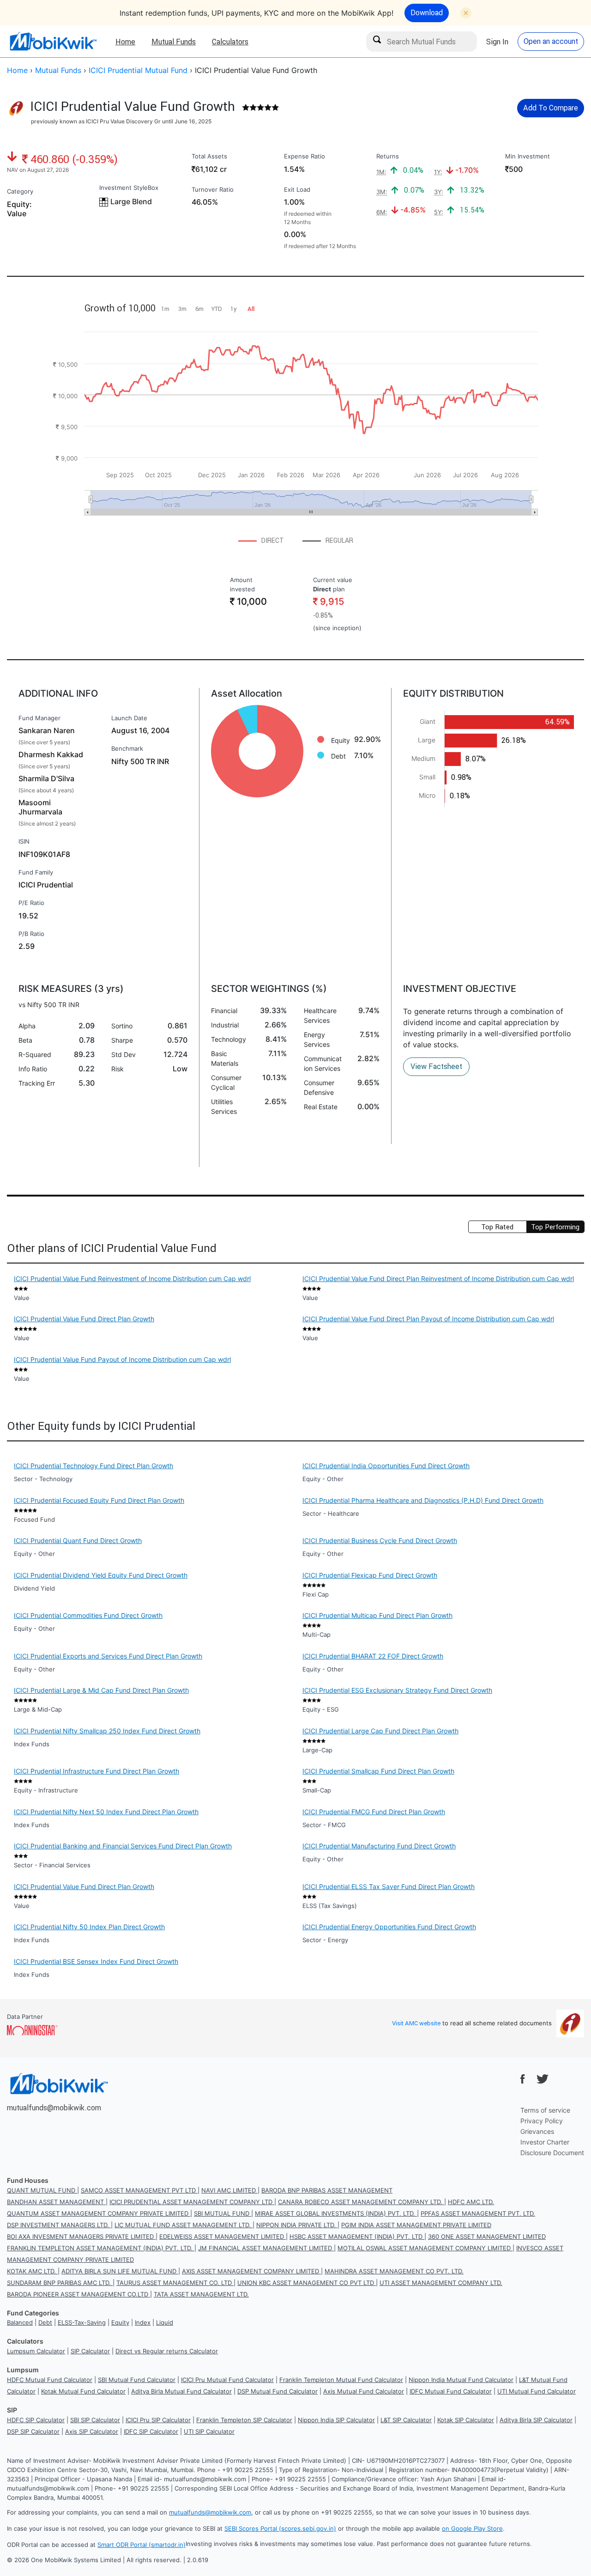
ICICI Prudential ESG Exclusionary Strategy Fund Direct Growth (397, 1690)
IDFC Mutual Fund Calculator (451, 2391)
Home (125, 42)
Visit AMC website (416, 2023)
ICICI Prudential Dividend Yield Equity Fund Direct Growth (101, 1575)
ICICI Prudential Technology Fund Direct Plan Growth (93, 1466)
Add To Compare (551, 108)
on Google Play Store (472, 2528)
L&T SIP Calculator (406, 2420)
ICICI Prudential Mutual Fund (138, 70)
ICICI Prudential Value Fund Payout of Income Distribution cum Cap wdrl (122, 1359)
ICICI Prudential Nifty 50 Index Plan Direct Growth (89, 1927)
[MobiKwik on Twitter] (543, 2079)
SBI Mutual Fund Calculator (137, 2380)
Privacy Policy (542, 2121)
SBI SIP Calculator (95, 2420)
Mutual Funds (174, 42)
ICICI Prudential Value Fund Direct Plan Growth (84, 1319)
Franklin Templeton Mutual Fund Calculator (341, 2380)
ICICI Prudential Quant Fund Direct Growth (78, 1540)
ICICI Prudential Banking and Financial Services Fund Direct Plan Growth (123, 1846)
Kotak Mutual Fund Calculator (83, 2391)
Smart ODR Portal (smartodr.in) (142, 2545)
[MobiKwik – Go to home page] (53, 41)
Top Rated (497, 1227)
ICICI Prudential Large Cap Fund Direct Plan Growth (380, 1731)
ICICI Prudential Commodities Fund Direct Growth (88, 1615)
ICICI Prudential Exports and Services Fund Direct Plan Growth (108, 1656)
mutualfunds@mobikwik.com (54, 2108)
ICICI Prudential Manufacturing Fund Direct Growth (379, 1846)
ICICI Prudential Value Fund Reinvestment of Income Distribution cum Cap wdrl (132, 1279)
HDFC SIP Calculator (36, 2420)
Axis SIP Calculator (92, 2431)
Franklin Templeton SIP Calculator (244, 2420)
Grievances (537, 2131)
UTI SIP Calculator (209, 2431)
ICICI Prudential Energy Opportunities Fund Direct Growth (389, 1927)
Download (427, 12)
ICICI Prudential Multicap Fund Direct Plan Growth (377, 1615)
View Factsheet (436, 1066)
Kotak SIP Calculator (466, 2420)
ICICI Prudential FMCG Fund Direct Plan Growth (374, 1812)
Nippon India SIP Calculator (336, 2420)
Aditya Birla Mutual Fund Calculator (181, 2391)
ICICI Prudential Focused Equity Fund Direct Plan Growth (99, 1500)
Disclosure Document (552, 2153)
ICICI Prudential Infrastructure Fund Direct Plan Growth (96, 1771)
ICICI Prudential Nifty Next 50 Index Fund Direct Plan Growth (106, 1812)
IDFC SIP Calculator (151, 2431)
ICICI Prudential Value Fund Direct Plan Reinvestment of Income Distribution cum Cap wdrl (438, 1279)
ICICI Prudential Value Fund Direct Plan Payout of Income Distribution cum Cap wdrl (428, 1319)
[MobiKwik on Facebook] (523, 2079)
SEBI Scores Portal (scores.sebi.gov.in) (280, 2528)
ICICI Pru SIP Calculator (158, 2420)
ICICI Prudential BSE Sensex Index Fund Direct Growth (96, 1961)
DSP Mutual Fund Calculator (277, 2391)
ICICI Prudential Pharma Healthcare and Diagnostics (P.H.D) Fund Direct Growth (423, 1500)
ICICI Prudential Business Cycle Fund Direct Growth (380, 1540)
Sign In (497, 42)
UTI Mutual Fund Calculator (537, 2391)
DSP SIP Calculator (33, 2431)
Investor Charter (545, 2142)
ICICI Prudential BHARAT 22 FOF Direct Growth (373, 1656)
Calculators (230, 42)
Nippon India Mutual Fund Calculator (461, 2380)
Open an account (551, 41)
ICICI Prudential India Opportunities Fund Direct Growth (386, 1466)
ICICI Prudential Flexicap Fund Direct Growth (370, 1575)
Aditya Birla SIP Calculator (536, 2420)
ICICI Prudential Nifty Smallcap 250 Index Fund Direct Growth (107, 1731)
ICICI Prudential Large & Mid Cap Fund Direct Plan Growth (101, 1690)
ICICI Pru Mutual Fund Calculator (227, 2380)
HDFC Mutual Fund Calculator (50, 2380)
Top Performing (555, 1227)
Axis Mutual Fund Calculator (364, 2391)
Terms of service (545, 2110)
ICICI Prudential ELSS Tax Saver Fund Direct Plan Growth (389, 1886)
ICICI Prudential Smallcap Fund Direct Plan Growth (378, 1771)
